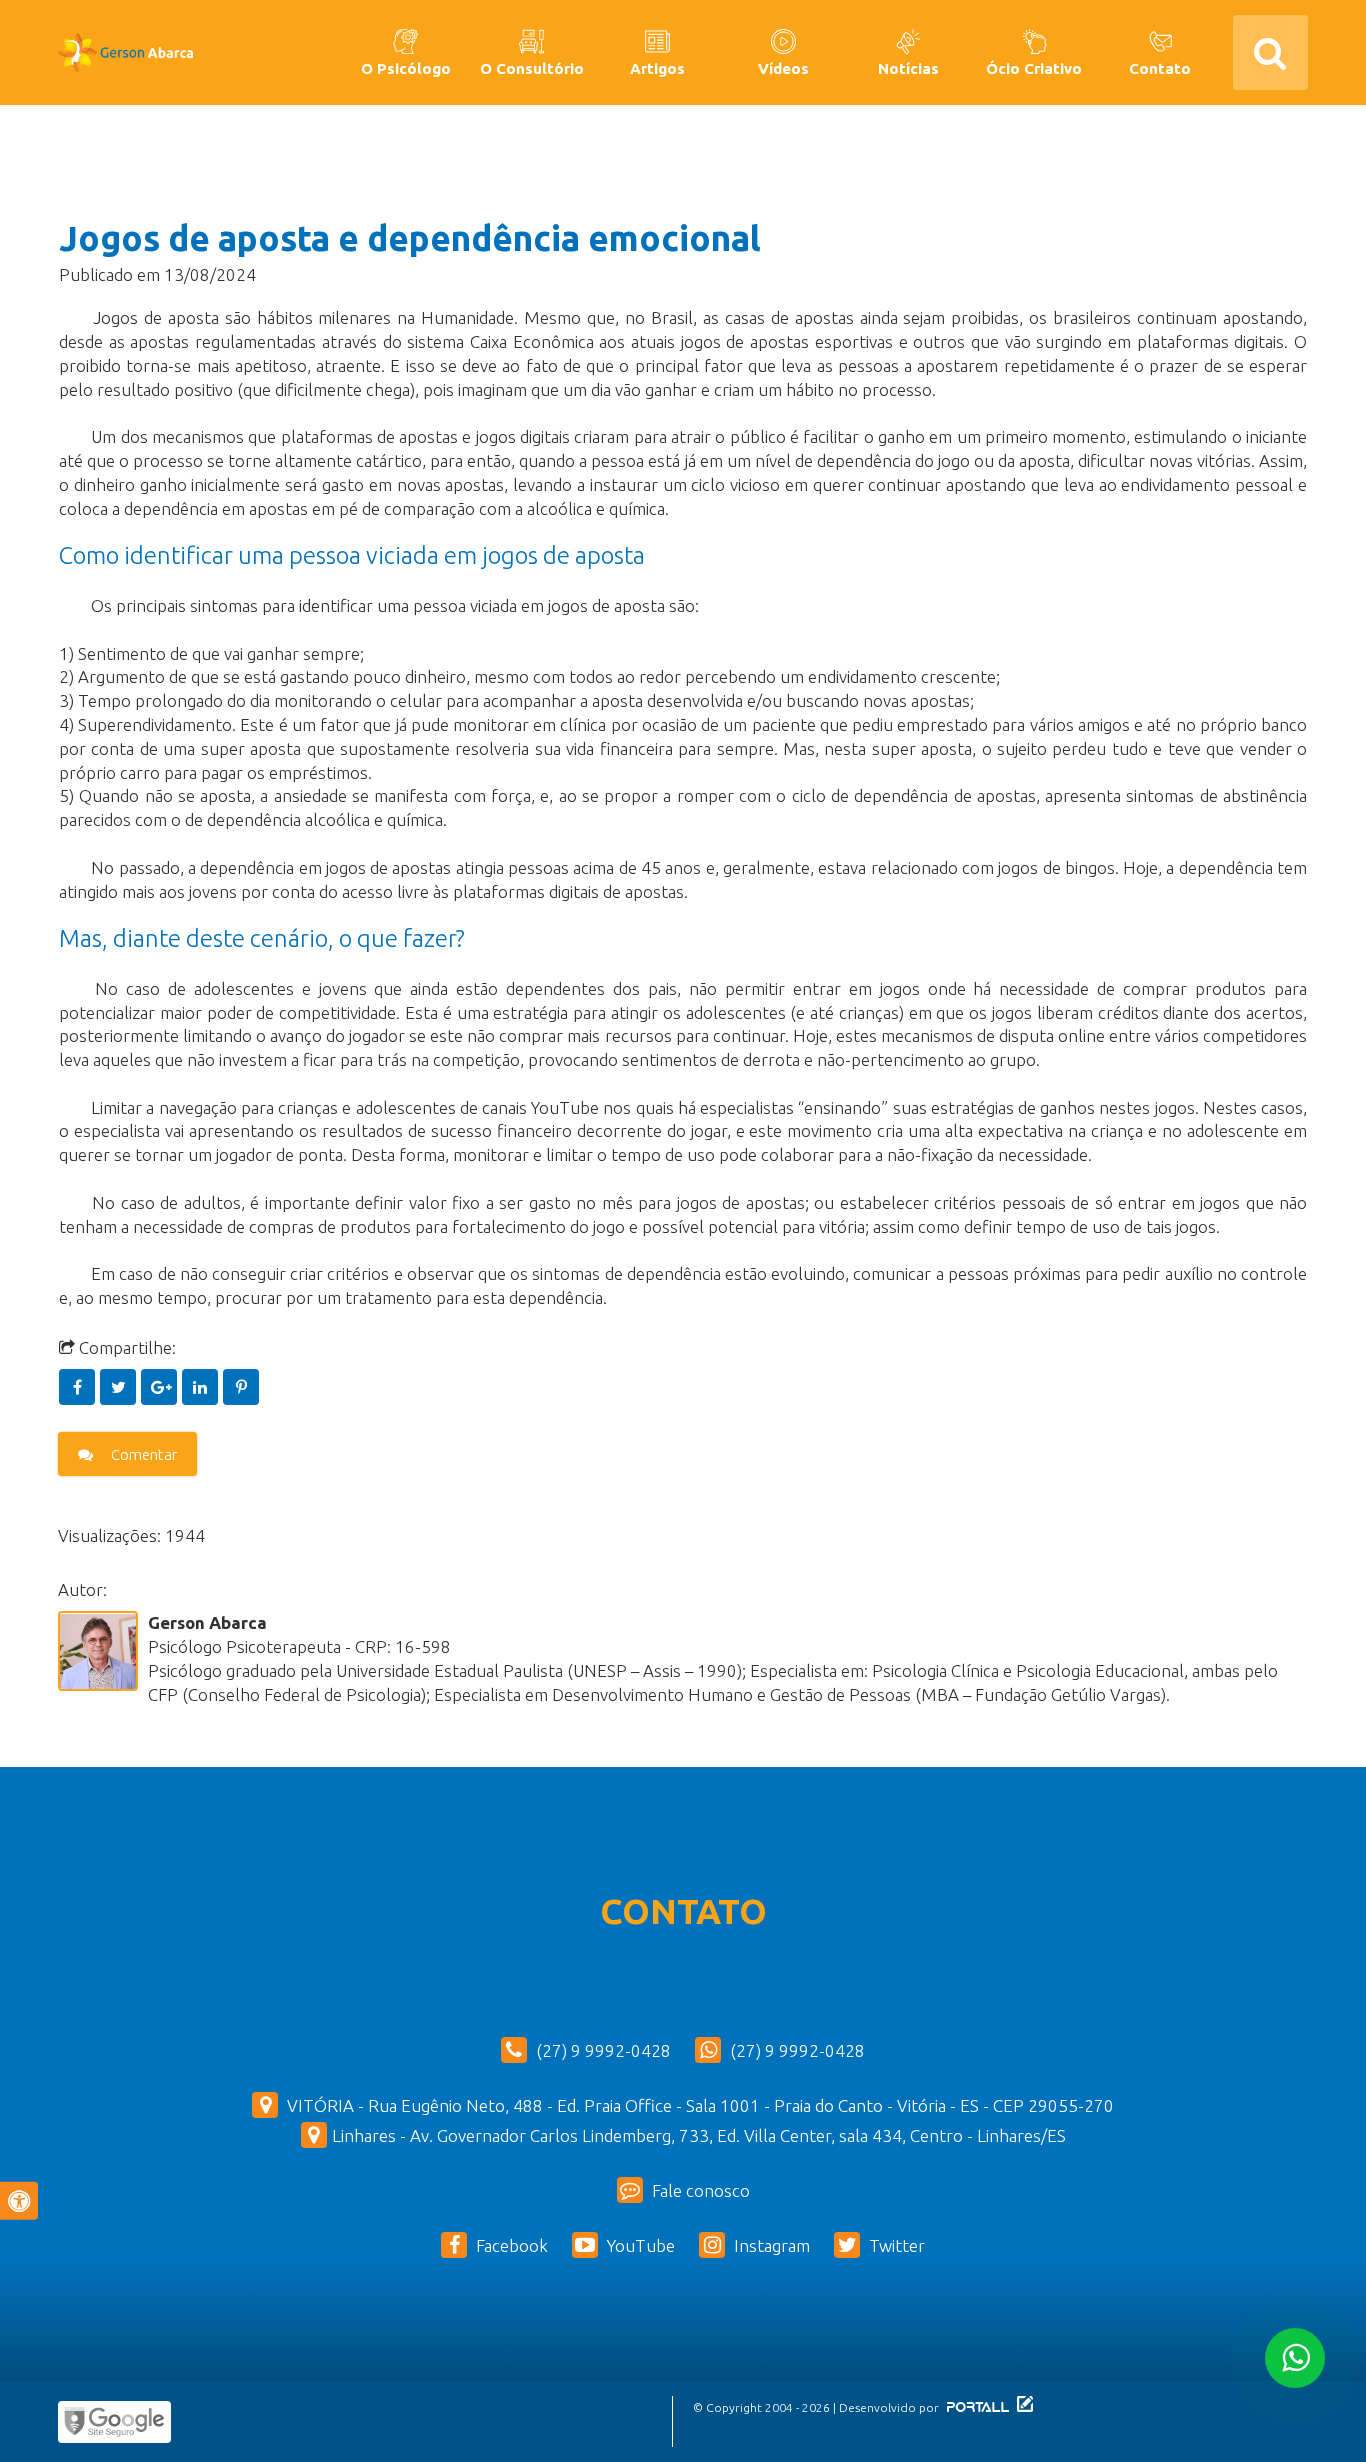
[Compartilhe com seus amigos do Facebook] (79, 1386)
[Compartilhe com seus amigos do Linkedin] (202, 1386)
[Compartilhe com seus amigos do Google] (161, 1386)
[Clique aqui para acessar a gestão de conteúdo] (1022, 2407)
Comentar (142, 1454)
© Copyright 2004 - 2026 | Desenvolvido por (817, 2407)
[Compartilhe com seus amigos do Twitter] (120, 1386)
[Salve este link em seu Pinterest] (241, 1386)
